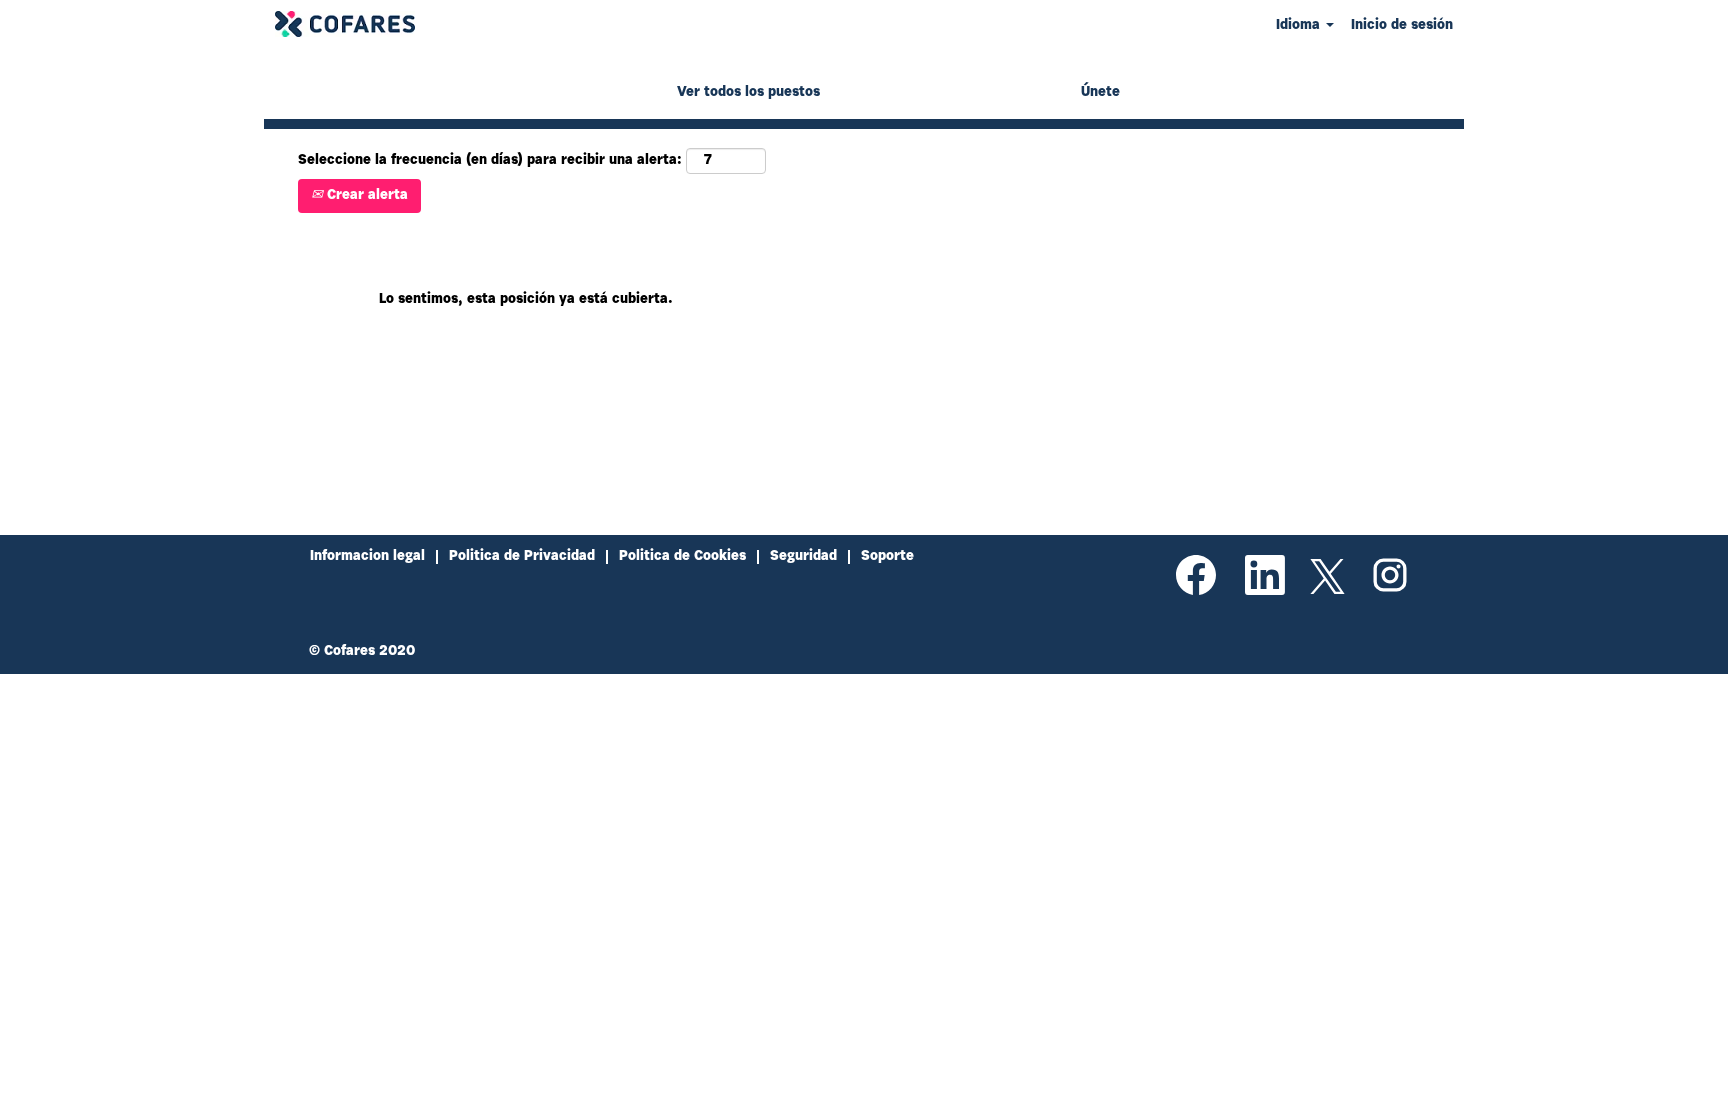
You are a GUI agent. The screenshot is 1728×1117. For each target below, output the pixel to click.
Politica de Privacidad (522, 557)
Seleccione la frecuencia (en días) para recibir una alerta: (490, 161)
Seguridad (803, 557)
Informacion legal (367, 557)
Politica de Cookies (682, 557)
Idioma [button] (1300, 26)
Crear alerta (365, 196)
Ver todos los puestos (748, 93)
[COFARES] (345, 24)
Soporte (887, 557)
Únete (1100, 93)
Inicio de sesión (1402, 26)
